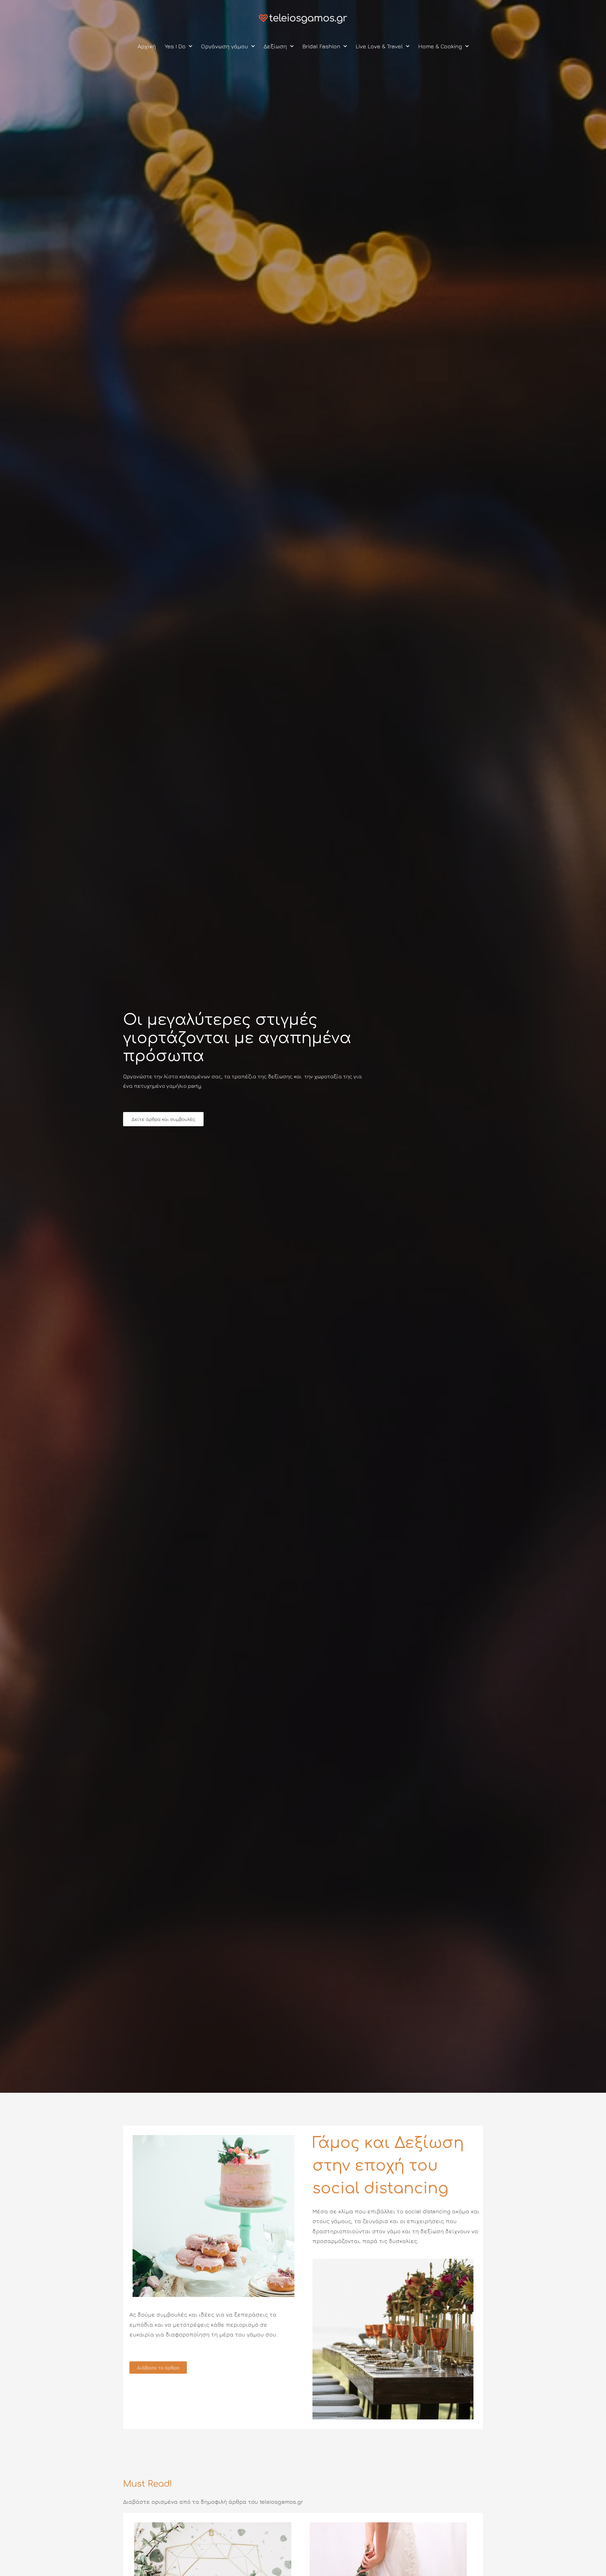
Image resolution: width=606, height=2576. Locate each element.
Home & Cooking (440, 46)
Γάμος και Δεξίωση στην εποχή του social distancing (388, 2166)
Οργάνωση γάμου (225, 46)
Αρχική (147, 46)
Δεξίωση (275, 46)
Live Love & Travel (379, 46)
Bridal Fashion (321, 46)
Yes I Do (175, 46)
